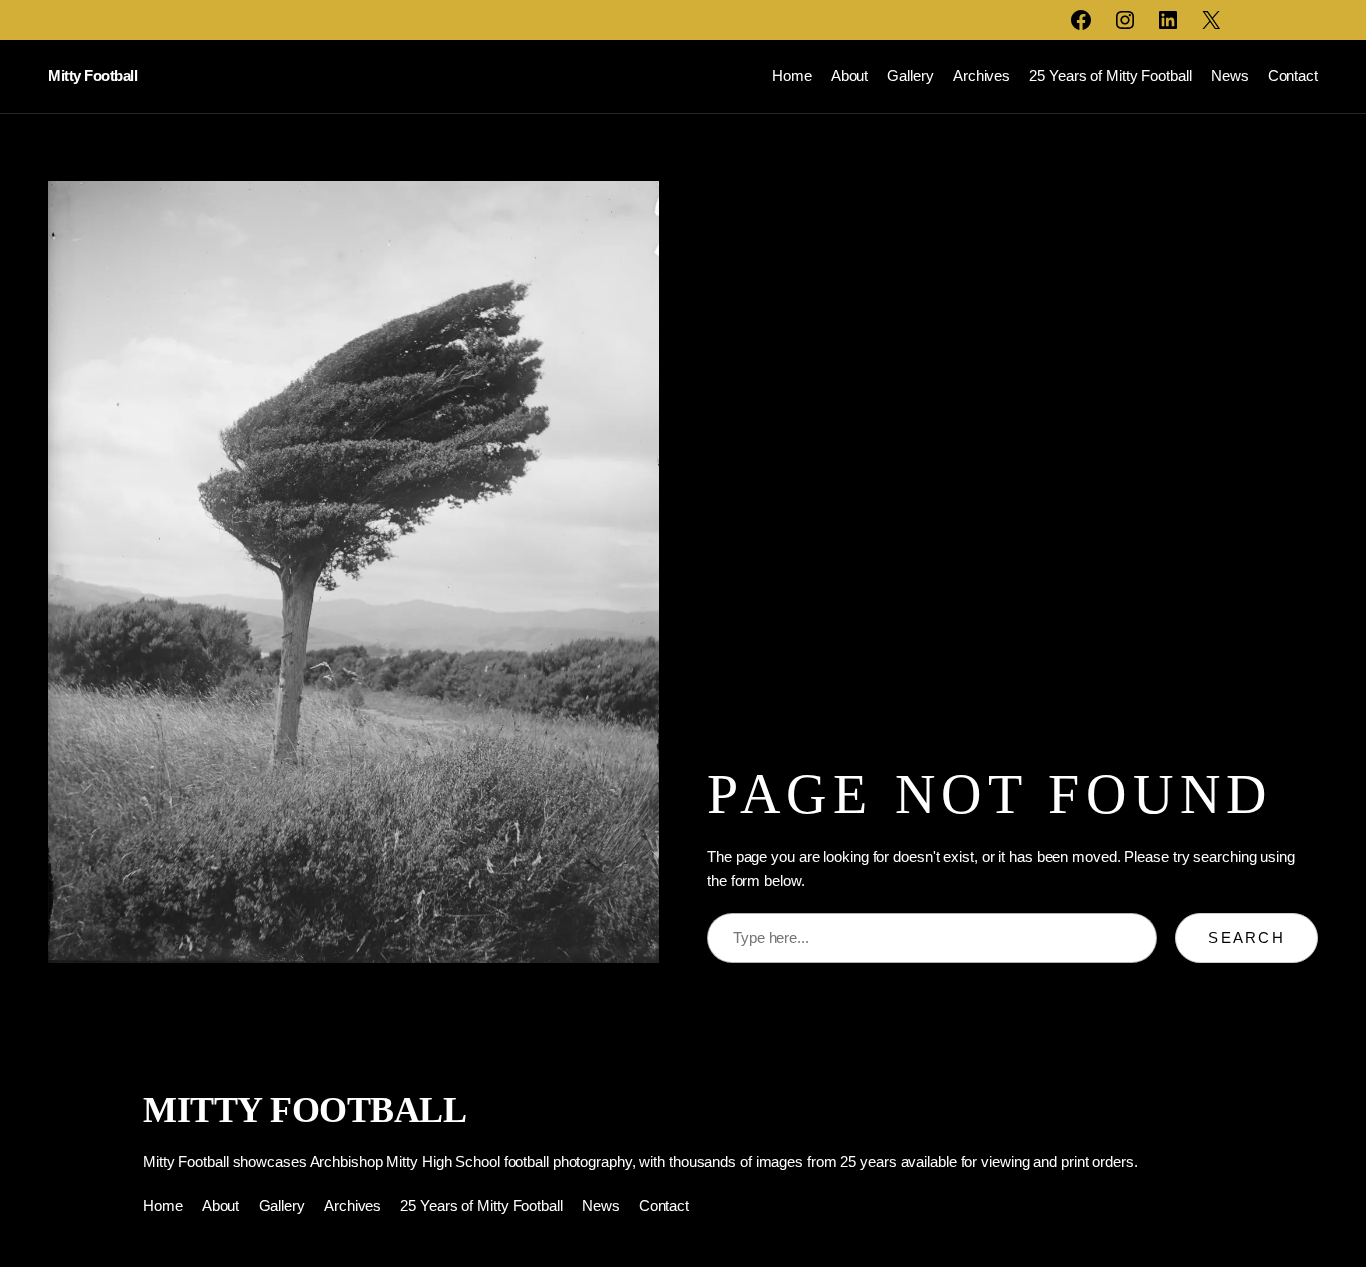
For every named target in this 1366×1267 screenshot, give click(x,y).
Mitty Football (92, 75)
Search (1246, 937)
